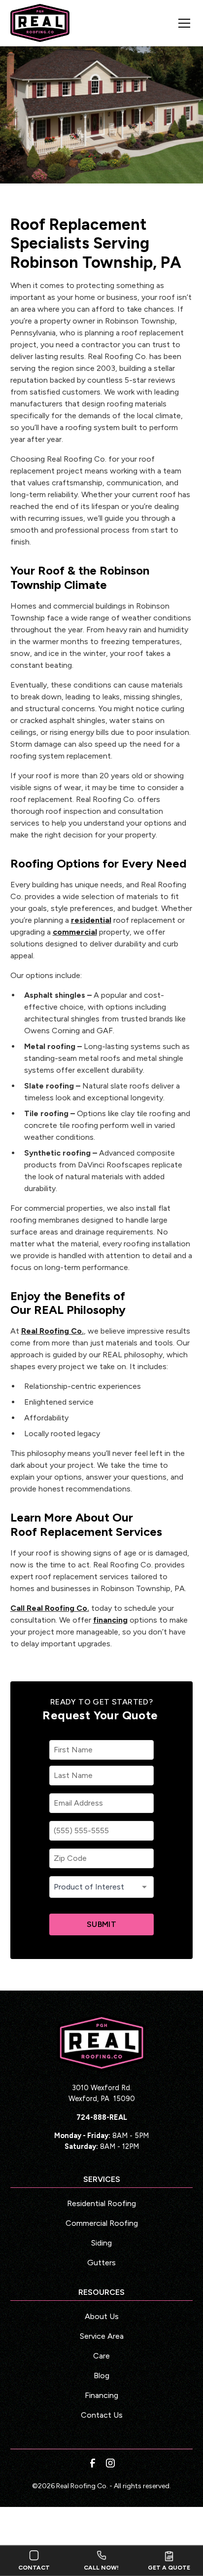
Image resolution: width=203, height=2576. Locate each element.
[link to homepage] (40, 23)
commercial (75, 932)
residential (91, 920)
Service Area (102, 2336)
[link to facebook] (93, 2463)
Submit (101, 1924)
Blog (101, 2376)
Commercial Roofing (102, 2223)
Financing (101, 2395)
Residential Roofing (101, 2203)
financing (110, 1620)
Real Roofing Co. (52, 1331)
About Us (102, 2316)
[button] (178, 23)
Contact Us (102, 2415)
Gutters (101, 2263)
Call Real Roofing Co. (50, 1608)
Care (101, 2356)
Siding (101, 2243)
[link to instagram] (110, 2463)
